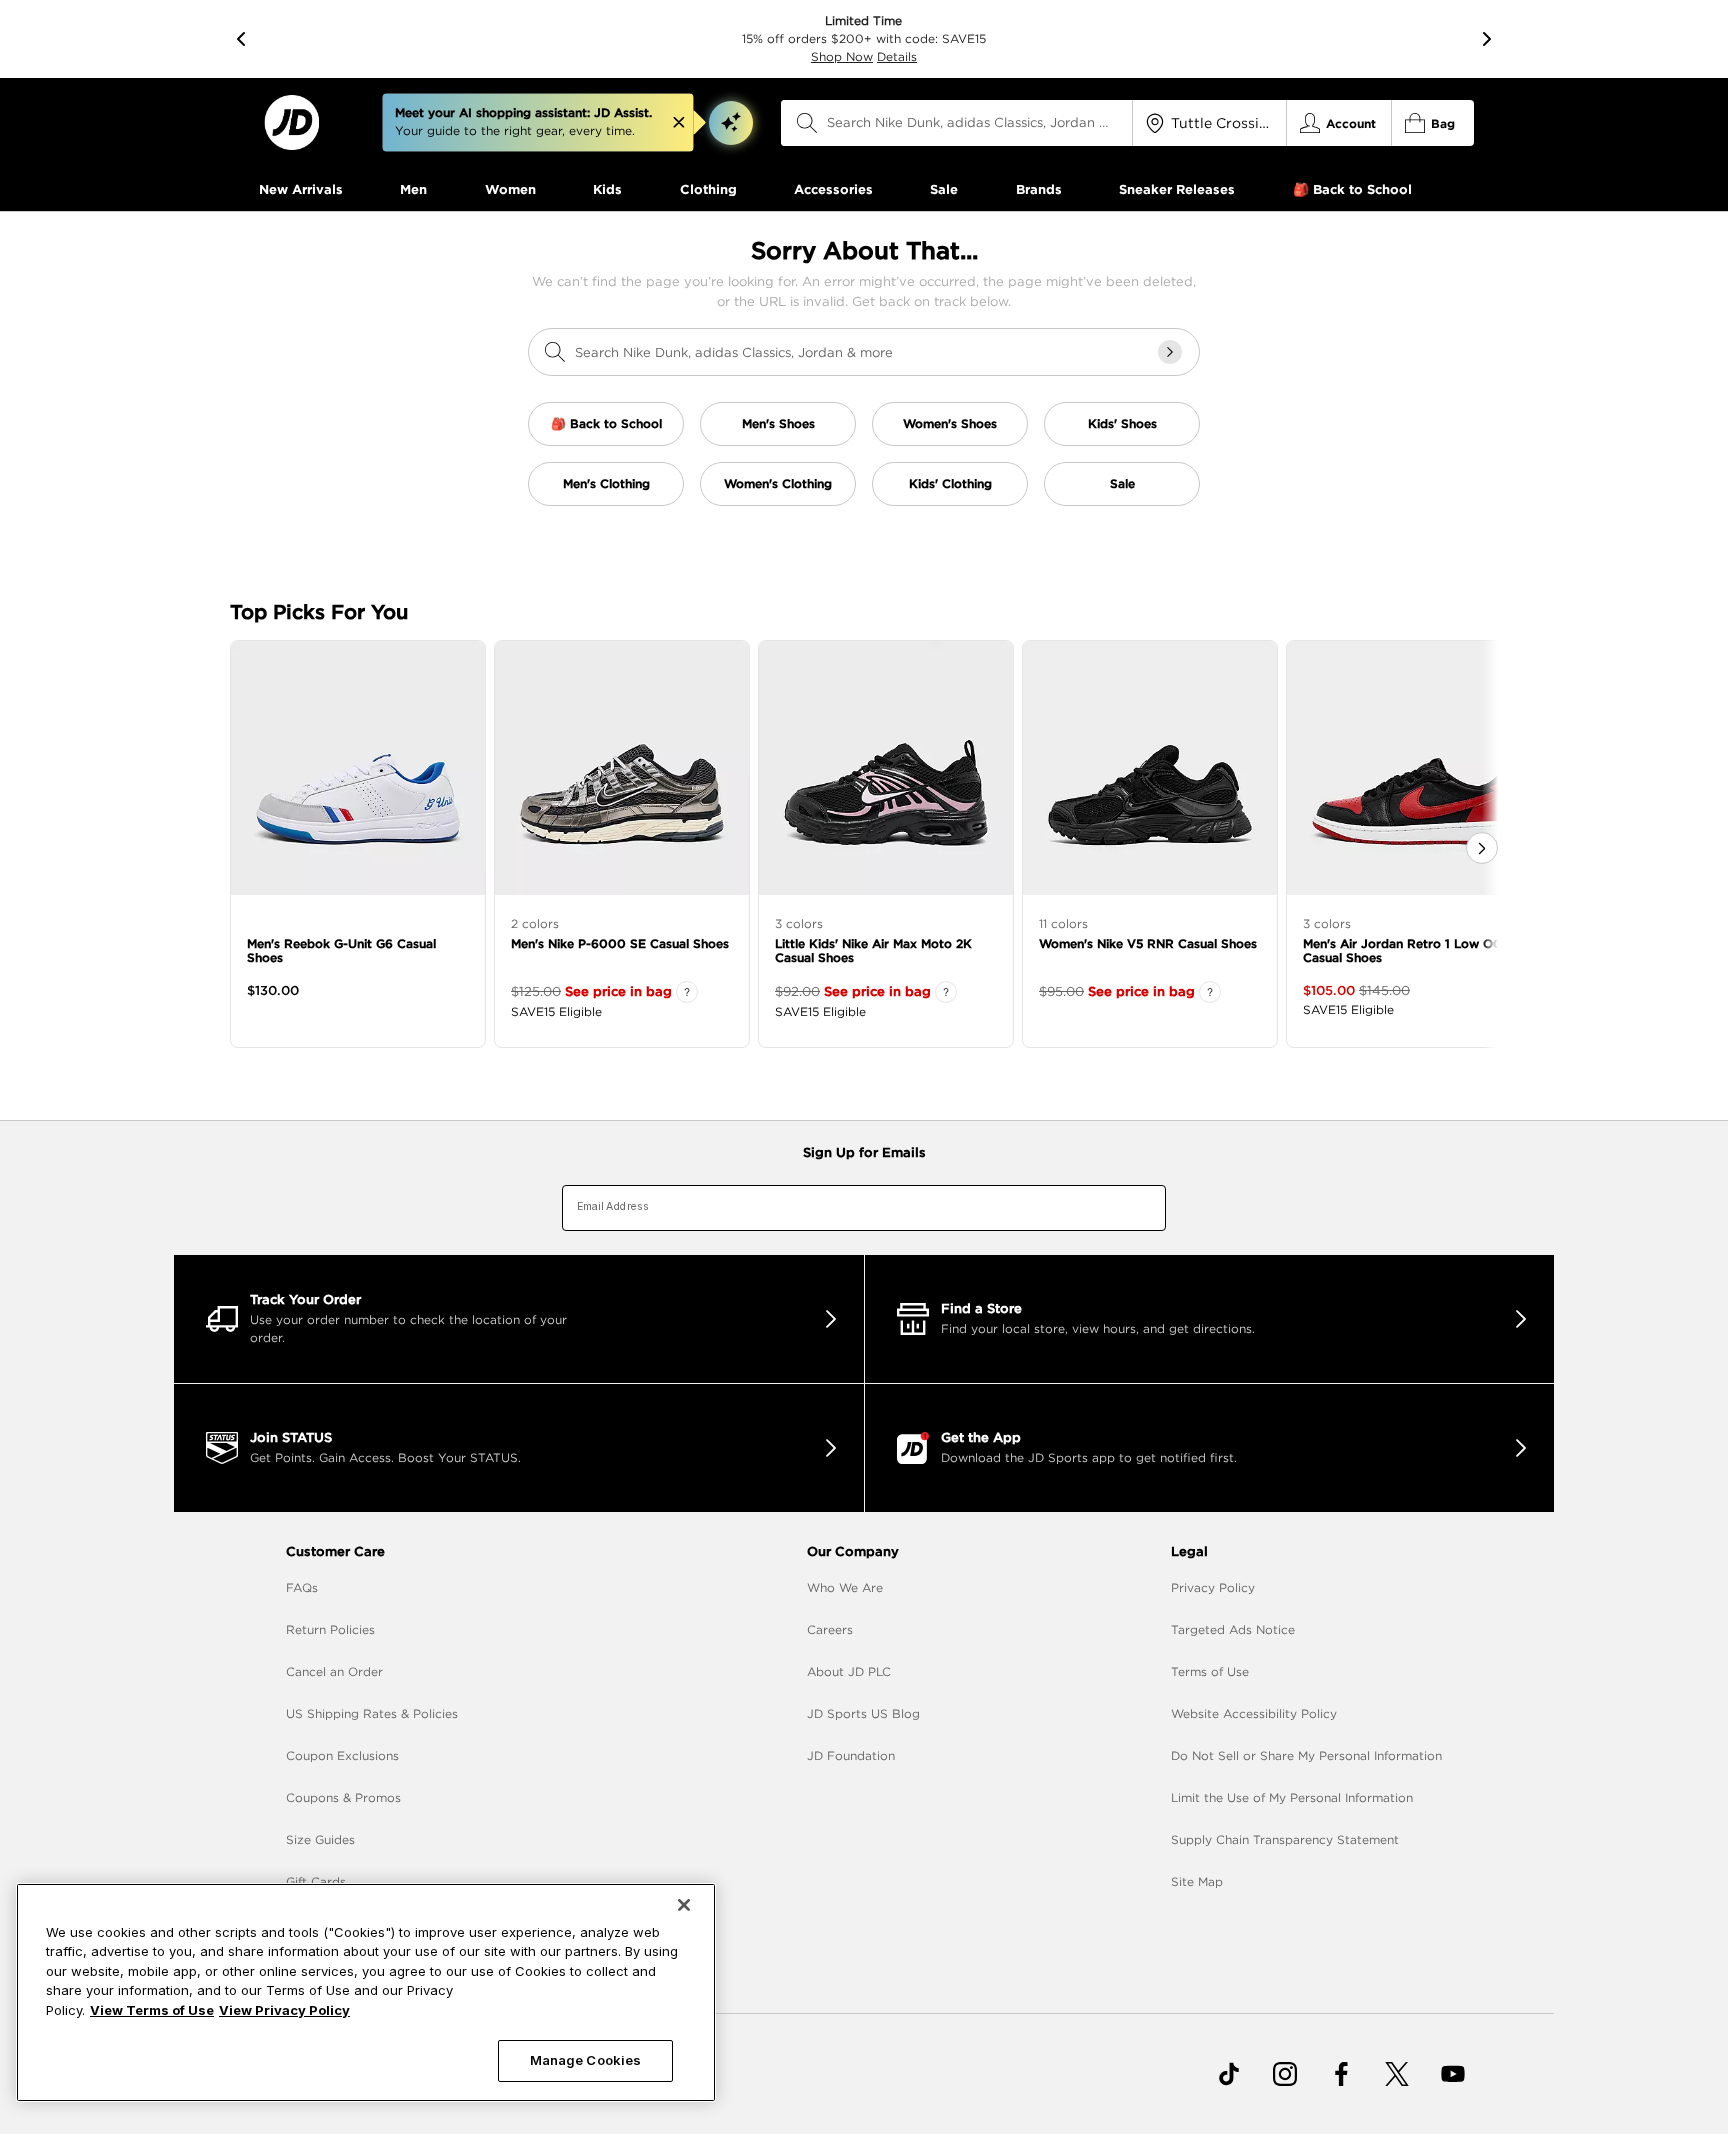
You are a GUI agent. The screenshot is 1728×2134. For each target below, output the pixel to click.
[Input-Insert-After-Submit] (1170, 352)
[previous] (241, 39)
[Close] (684, 1905)
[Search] (807, 123)
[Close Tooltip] (679, 123)
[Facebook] (1341, 2074)
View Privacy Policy (284, 2010)
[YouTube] (1453, 2074)
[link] (291, 122)
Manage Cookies (586, 2060)
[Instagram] (1285, 2074)
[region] (366, 1992)
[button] (731, 123)
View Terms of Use (152, 2010)
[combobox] (957, 123)
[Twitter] (1397, 2074)
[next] (1487, 39)
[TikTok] (1229, 2074)
